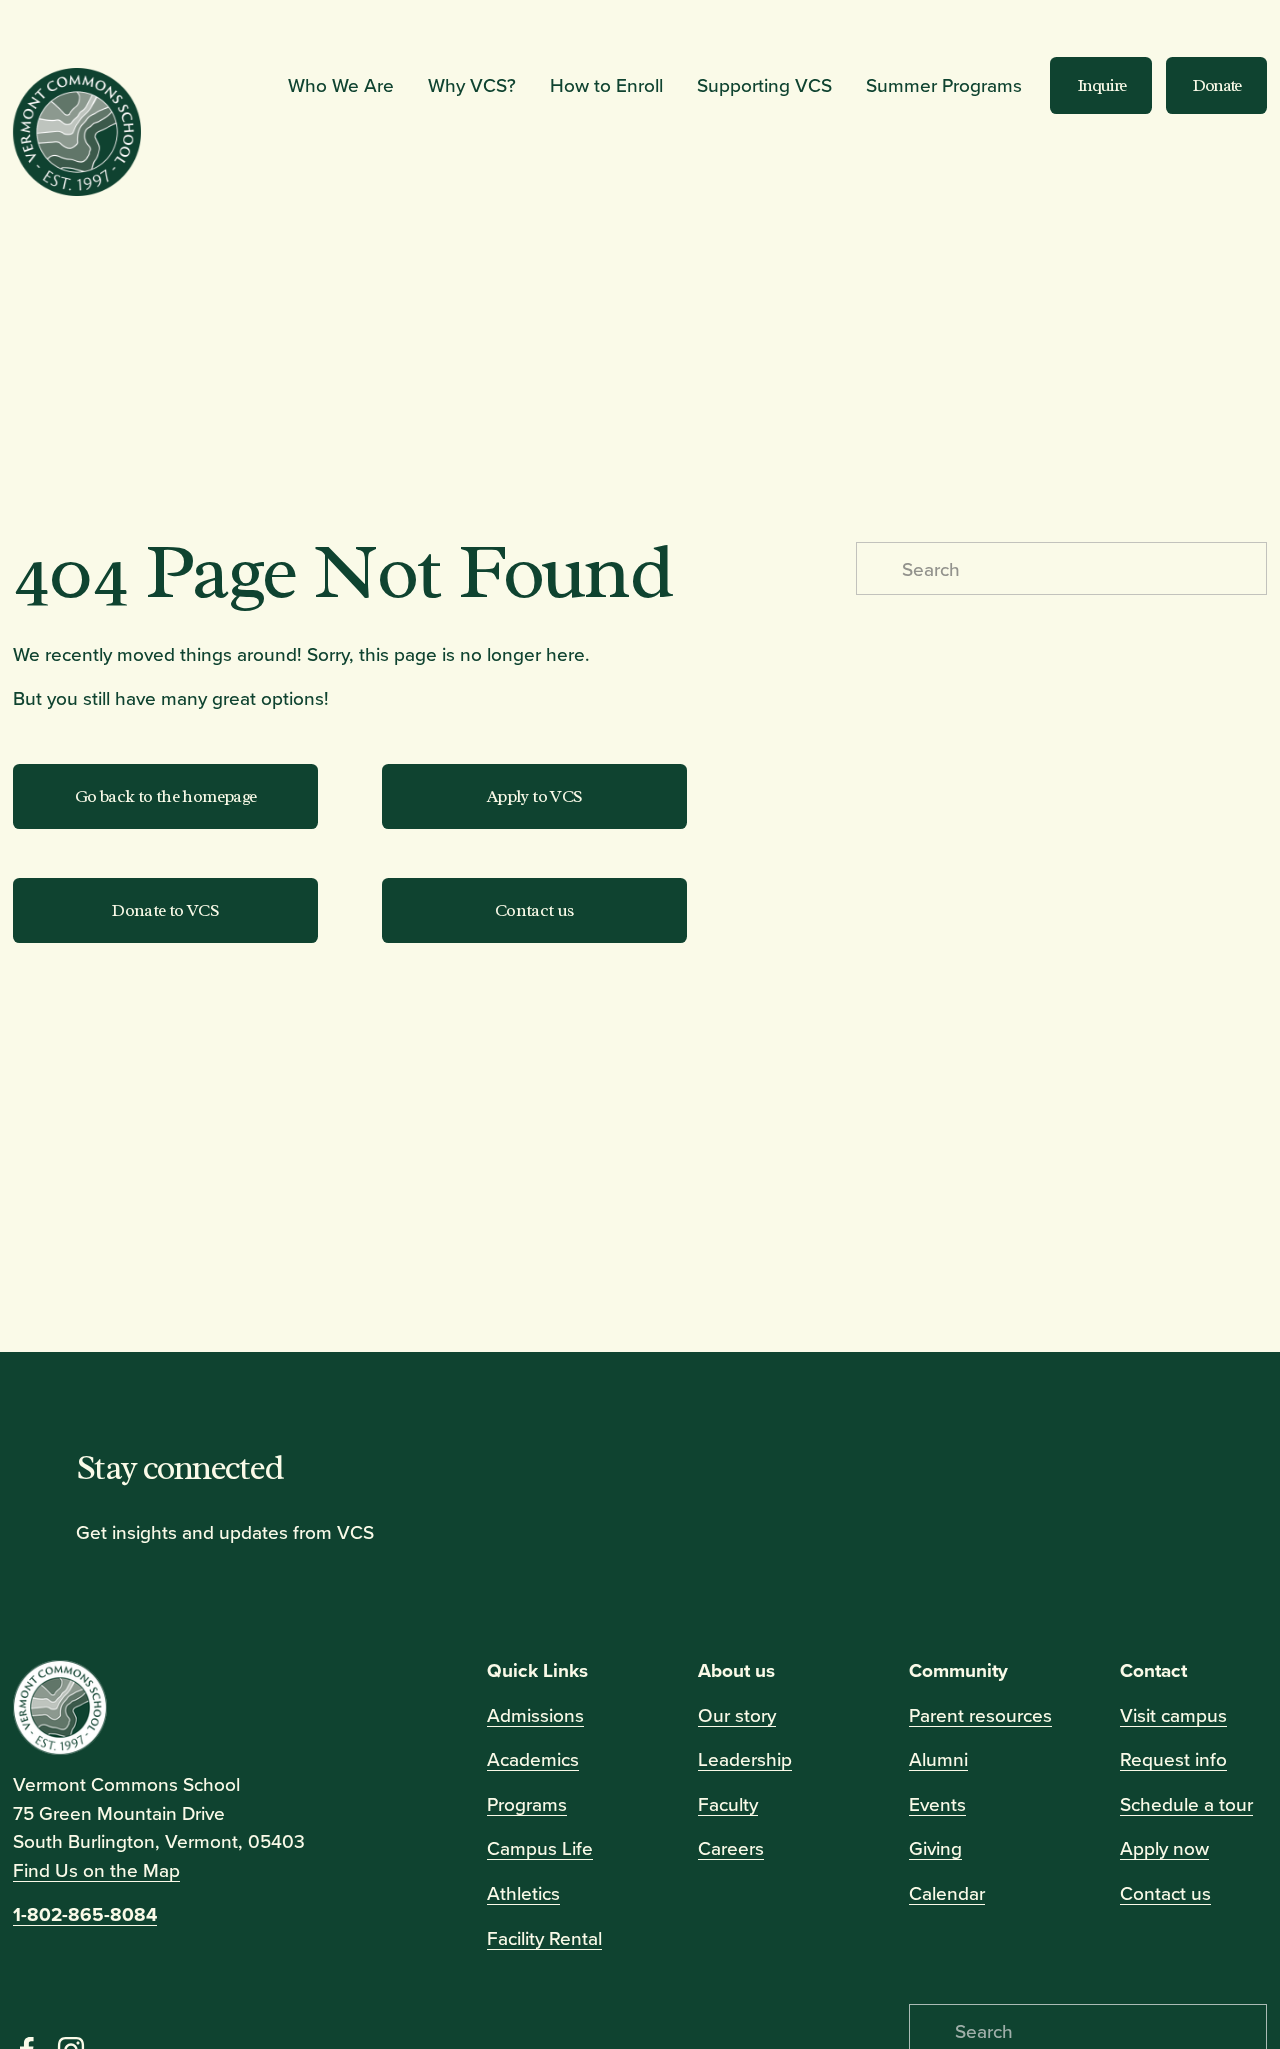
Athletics (523, 1892)
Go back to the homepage (165, 796)
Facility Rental (544, 1937)
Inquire (1101, 85)
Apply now (1164, 1848)
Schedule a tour (1186, 1803)
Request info (1173, 1758)
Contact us (535, 910)
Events (937, 1803)
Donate (1216, 85)
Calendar (947, 1892)
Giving (935, 1848)
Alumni (938, 1758)
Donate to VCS (165, 910)
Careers (731, 1848)
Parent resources (980, 1714)
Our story (737, 1714)
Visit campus (1173, 1714)
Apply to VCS (534, 796)
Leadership (745, 1758)
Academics (533, 1758)
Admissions (535, 1714)
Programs (527, 1803)
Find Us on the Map (96, 1869)
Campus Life (540, 1848)
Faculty (728, 1803)
